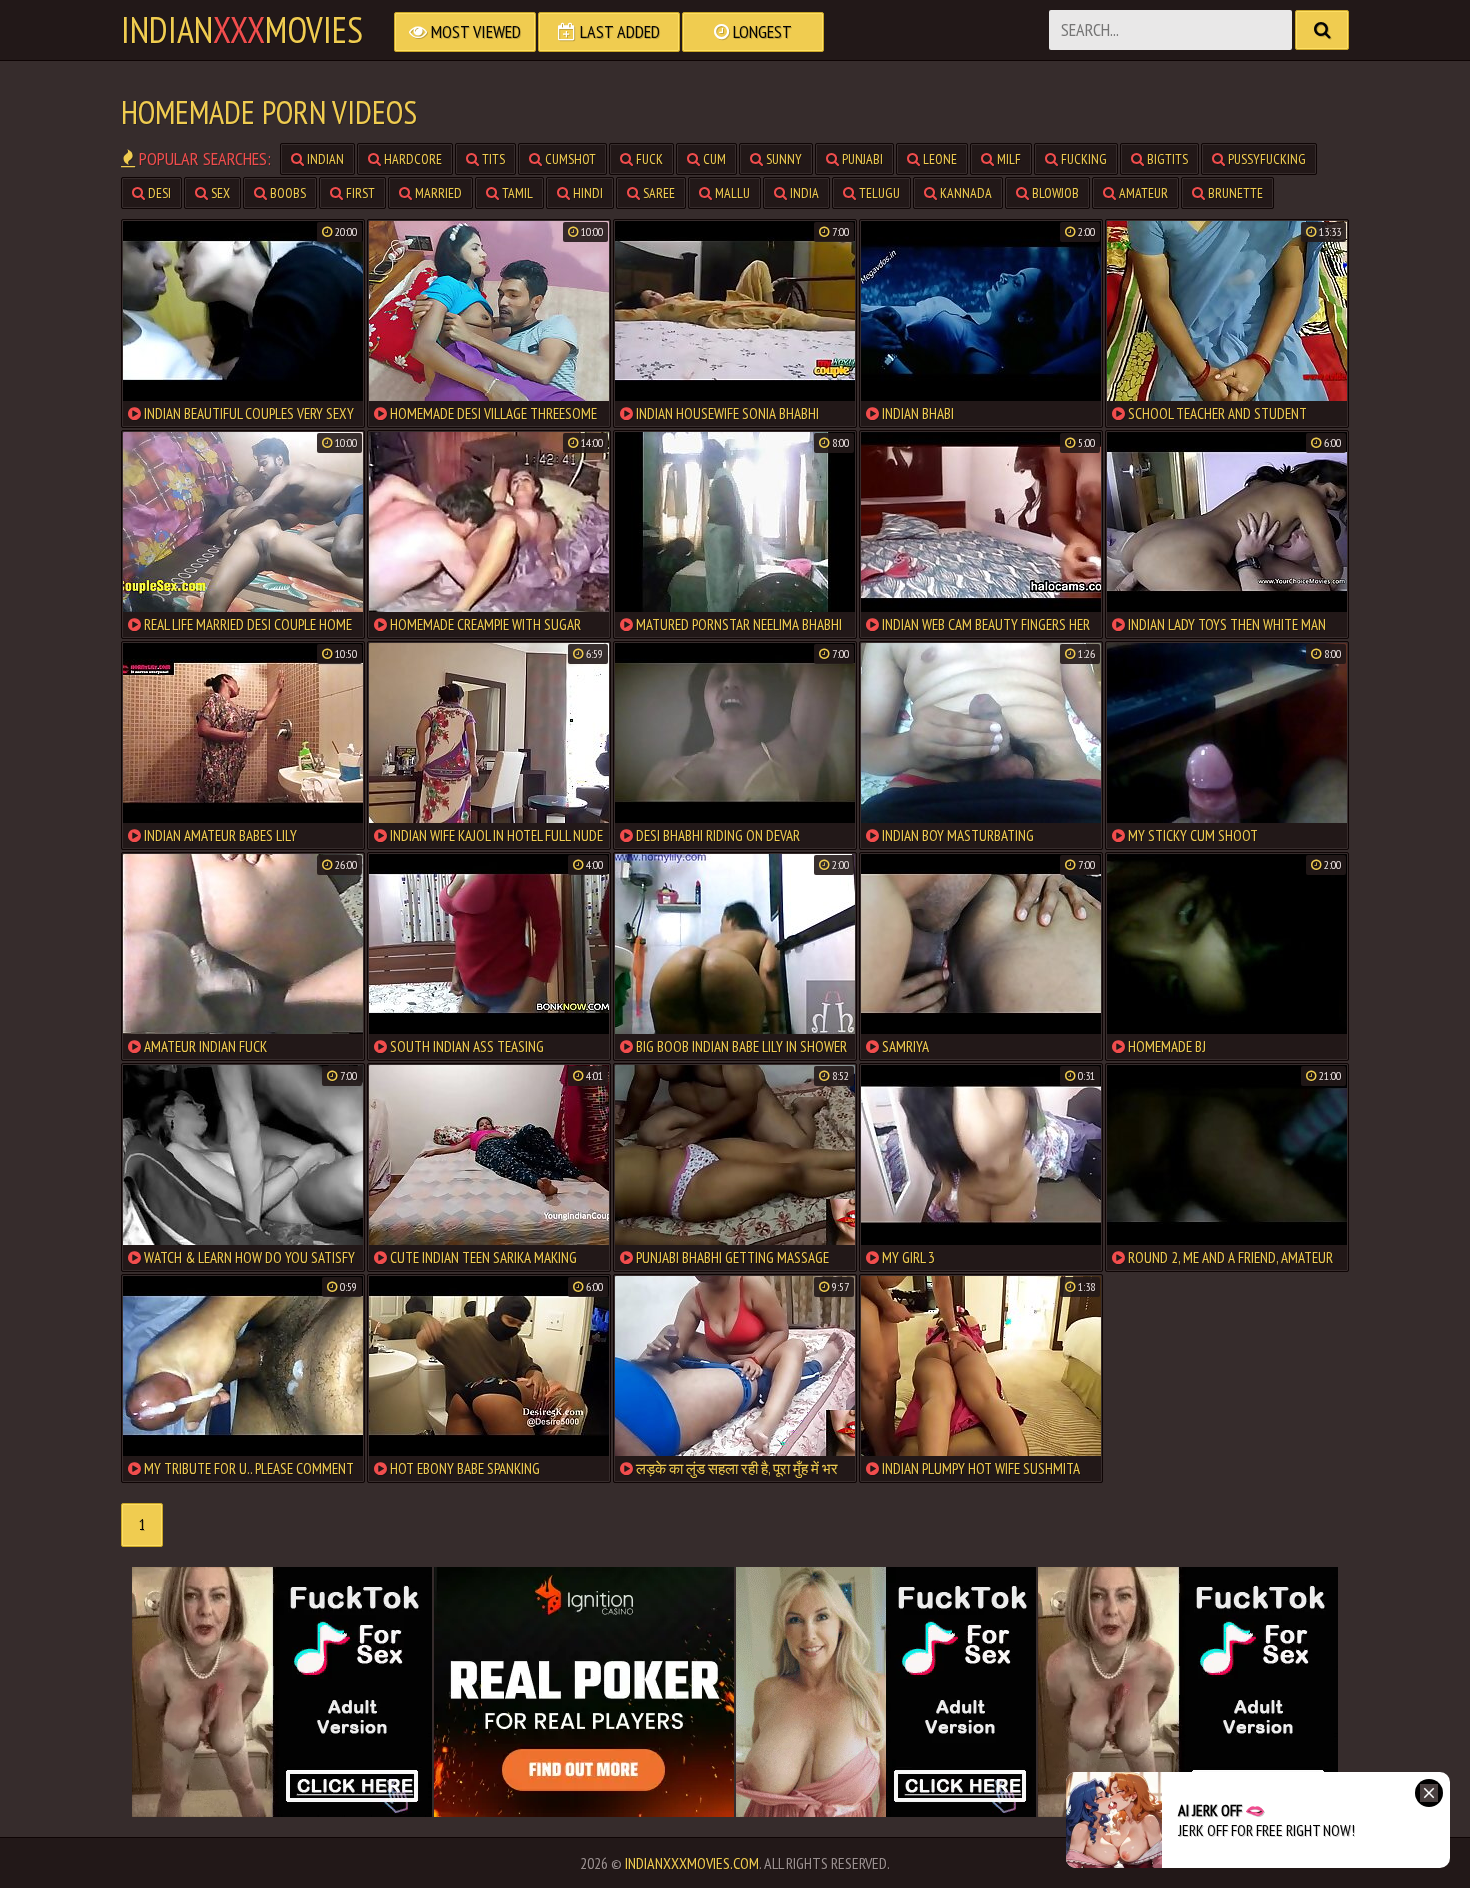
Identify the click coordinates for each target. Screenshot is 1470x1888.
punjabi (861, 159)
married (437, 193)
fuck (648, 159)
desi (158, 193)
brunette (1234, 193)
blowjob (1054, 193)
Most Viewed (474, 31)
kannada (964, 193)
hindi (586, 193)
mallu (731, 193)
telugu (878, 193)
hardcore (411, 159)
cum (713, 159)
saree (657, 193)
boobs (286, 193)
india (803, 193)
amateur (1142, 193)
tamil (516, 193)
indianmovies (242, 30)
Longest (760, 31)
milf (1007, 159)
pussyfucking (1265, 159)
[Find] (1322, 30)
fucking (1082, 159)
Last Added (618, 31)
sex (219, 193)
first (359, 193)
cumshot (569, 159)
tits (492, 159)
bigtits (1166, 159)
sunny (782, 159)
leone (938, 159)
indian (324, 159)
